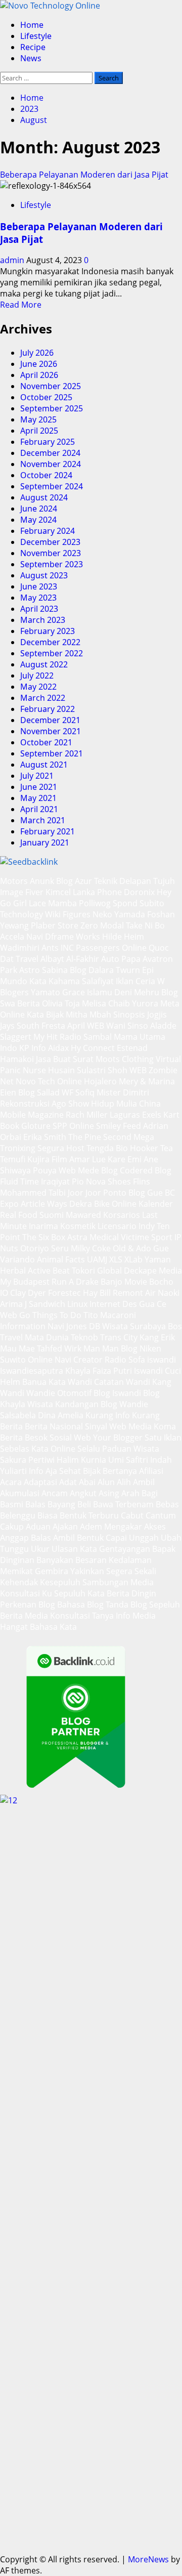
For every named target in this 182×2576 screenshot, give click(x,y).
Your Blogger (118, 1438)
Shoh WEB (127, 1070)
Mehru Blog (156, 992)
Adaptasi (40, 1482)
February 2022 (48, 709)
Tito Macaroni (110, 1315)
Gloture (36, 1126)
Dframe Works (73, 937)
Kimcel (58, 892)
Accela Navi (21, 937)
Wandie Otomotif (59, 1393)
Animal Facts (61, 1259)
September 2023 (52, 564)
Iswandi (148, 1371)
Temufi (13, 1159)
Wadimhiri (20, 948)
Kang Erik (157, 1337)
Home (32, 25)
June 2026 (39, 364)
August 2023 (44, 575)
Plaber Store (55, 925)
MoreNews (148, 2559)
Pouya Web (54, 1170)
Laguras (125, 1115)
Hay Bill (97, 1293)
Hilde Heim (123, 937)
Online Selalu (75, 1449)
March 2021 (43, 820)
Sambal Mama (110, 1037)
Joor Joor (84, 1193)
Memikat (16, 1571)
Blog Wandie (124, 1404)
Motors (14, 881)
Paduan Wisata (131, 1449)
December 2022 (50, 642)
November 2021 (51, 731)
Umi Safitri (128, 1460)
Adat (68, 1482)
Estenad (132, 1048)
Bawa (103, 1504)
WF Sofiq (78, 1092)
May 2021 (38, 798)
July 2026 (37, 353)
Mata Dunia (47, 1337)
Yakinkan (87, 1571)
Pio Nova (89, 1181)
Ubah (171, 1538)
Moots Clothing (125, 1059)
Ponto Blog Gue (133, 1193)
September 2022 (52, 653)
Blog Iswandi (117, 1393)
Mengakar (123, 1527)
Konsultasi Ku (26, 1593)
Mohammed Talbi (33, 1193)
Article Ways (44, 1204)
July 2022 (37, 675)
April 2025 (39, 431)
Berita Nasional (54, 1426)
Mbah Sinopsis (117, 1015)
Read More (21, 305)
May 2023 (38, 598)
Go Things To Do (50, 1315)
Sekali (145, 1571)
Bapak (164, 1549)
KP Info (33, 1048)
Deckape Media (153, 1271)
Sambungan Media (118, 1582)
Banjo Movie (124, 1282)
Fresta (53, 1026)
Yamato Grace (58, 992)
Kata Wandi (70, 1382)
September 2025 (52, 408)
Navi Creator (79, 1360)
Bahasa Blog (80, 1604)
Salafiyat (98, 981)
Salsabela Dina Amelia (42, 1415)
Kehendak (19, 1582)
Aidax (58, 1048)
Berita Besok (24, 1438)
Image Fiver (22, 892)
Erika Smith (45, 1137)
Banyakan (55, 1560)
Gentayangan (125, 1549)
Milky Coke (91, 1248)
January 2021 (45, 842)
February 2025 (48, 442)
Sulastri (91, 1070)
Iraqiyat (55, 1181)
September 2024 (52, 486)
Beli (84, 1504)
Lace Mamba (53, 903)
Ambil (144, 1482)
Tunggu (14, 1549)
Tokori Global (97, 1271)
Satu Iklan (163, 1438)
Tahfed (50, 1348)
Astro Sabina (43, 970)
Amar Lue (87, 1159)
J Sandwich (45, 1304)
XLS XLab (126, 1259)
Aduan (38, 1527)
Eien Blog (17, 1092)
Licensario (117, 1226)
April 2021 (39, 809)
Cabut (132, 1515)
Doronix (139, 892)
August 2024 (44, 497)
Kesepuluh (60, 1582)
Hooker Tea (151, 1148)
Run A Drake (75, 1282)
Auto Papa (121, 959)
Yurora (145, 1003)
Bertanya (120, 1471)
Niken (150, 1348)
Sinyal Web (106, 1426)
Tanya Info (111, 1616)
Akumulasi (20, 1493)
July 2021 (37, 776)
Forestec (64, 1293)
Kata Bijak (45, 1015)
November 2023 (51, 553)
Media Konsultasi (57, 1616)
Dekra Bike (89, 1204)
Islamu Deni (109, 992)
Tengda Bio (107, 1148)
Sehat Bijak (80, 1471)
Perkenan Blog (28, 1604)
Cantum (161, 1515)
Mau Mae (17, 1348)
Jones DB (83, 1326)
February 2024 (48, 531)
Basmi (12, 1504)
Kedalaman (130, 1560)
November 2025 (51, 386)
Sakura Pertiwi (27, 1460)
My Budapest (25, 1282)
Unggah (144, 1538)
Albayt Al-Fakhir (70, 959)
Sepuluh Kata (79, 1593)
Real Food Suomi (32, 1215)
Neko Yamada (119, 914)
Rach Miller (87, 1115)
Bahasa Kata (53, 1627)
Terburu (104, 1515)
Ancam (55, 1493)
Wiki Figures (68, 914)
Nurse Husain (49, 1070)
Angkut (83, 1493)
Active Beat (49, 1271)
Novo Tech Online (49, 1081)
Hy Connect (93, 1048)
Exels (152, 1115)
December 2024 (50, 453)
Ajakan (65, 1527)
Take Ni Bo (145, 925)
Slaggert (16, 1037)
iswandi (162, 1360)
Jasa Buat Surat (65, 1059)
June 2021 (39, 787)
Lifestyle (36, 36)
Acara (11, 1482)
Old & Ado (132, 1248)
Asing (109, 1493)
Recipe (33, 47)
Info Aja (43, 1471)
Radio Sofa (125, 1360)
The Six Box (44, 1237)
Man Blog (120, 1348)
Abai (87, 1482)
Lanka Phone (97, 892)
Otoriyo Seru (44, 1248)
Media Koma (152, 1426)
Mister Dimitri (123, 1092)
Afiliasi (151, 1471)
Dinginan (17, 1560)
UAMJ (97, 1259)
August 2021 (44, 765)
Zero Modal (102, 925)
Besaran (91, 1560)
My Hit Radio (57, 1037)
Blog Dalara (92, 970)
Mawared (83, 1215)
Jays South (20, 1026)
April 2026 (39, 375)
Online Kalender (142, 1204)
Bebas (167, 1504)
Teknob (84, 1337)
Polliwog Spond (108, 903)
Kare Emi (125, 1159)
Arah (130, 1493)
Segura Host (61, 1148)
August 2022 (44, 664)
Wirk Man (82, 1348)
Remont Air (134, 1293)
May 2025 (38, 419)
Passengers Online (111, 948)
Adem (91, 1527)
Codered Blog (146, 1170)
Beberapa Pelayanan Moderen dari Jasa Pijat (84, 175)
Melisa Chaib (106, 1003)
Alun (106, 1482)
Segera (119, 1571)
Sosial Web (70, 1438)
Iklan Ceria (135, 981)
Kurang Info (108, 1415)
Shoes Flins (129, 1181)
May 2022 (38, 687)
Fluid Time (19, 1181)
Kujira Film (47, 1159)
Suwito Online (26, 1360)
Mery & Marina (147, 1081)
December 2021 (50, 720)
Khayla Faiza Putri (99, 1371)
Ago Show (70, 1104)
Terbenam (134, 1504)
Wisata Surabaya (134, 1326)
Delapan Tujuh (147, 881)
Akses (155, 1527)
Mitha (77, 1015)
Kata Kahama (55, 981)
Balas (35, 1504)
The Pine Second (100, 1137)
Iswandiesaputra (32, 1371)
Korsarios (122, 1215)
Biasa (48, 1515)
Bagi (150, 1493)
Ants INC (58, 948)
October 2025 (46, 397)
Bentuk (73, 1515)
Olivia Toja (61, 1003)
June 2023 (39, 586)
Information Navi (32, 1326)
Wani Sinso (127, 1026)
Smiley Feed (119, 1126)
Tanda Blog (126, 1604)
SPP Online (73, 1126)
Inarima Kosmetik (62, 1226)
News (31, 58)
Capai (116, 1538)
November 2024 (51, 464)
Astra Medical (93, 1237)
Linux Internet (94, 1304)
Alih (124, 1482)
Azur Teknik (96, 881)
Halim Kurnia (81, 1460)
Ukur (40, 1549)
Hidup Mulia (114, 1104)
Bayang (61, 1504)
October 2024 (46, 475)
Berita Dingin (131, 1593)
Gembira (52, 1571)
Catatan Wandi (122, 1382)
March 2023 (43, 620)
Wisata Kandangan (63, 1404)
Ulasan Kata (74, 1549)
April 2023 (39, 609)
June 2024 (39, 509)
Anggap (14, 1538)
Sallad (48, 1092)
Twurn (128, 970)
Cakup (12, 1527)
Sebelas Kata (24, 1449)
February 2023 (48, 631)
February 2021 (48, 831)
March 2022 (43, 698)
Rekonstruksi (25, 1104)
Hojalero (100, 1081)
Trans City (119, 1337)
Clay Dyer (28, 1293)
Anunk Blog (51, 881)
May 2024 (38, 520)
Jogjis (157, 1015)
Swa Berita (20, 1003)
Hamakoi (17, 1059)
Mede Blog (98, 1170)
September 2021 (52, 753)
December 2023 (50, 542)
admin (13, 260)
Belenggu (18, 1515)
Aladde (163, 1026)
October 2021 (46, 742)
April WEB (86, 1026)
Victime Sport (147, 1237)
